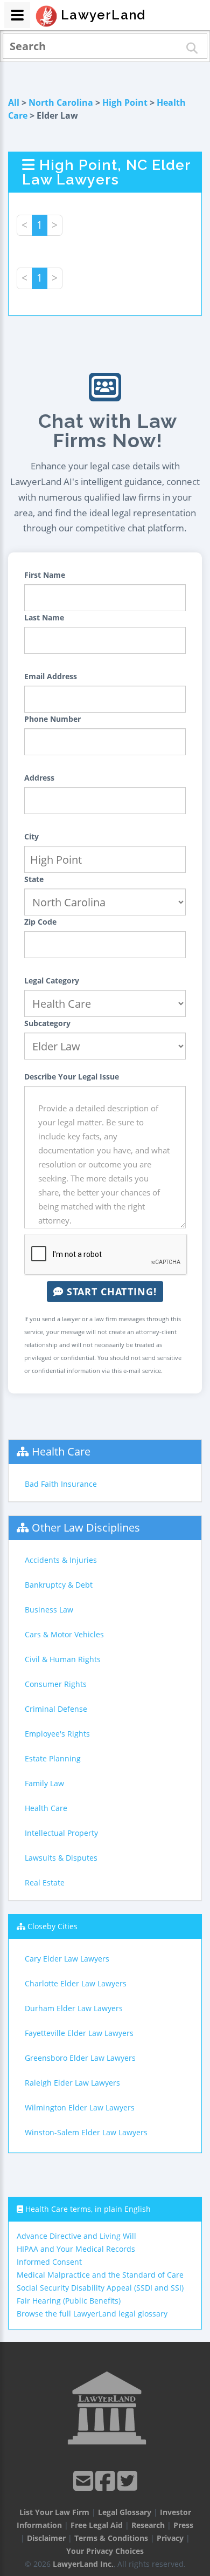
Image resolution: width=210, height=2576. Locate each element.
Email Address (51, 676)
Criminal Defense (56, 1709)
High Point (125, 103)
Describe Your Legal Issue (72, 1077)
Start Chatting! (110, 1292)
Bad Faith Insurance (61, 1484)
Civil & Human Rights (63, 1659)
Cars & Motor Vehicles (64, 1634)
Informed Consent (49, 2262)
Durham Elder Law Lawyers (74, 2008)
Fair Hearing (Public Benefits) (69, 2301)
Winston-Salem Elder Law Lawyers (86, 2132)
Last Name (44, 617)
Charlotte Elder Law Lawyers (76, 1983)
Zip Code (40, 922)
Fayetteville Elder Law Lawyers (79, 2033)
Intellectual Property (61, 1833)
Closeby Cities (52, 1926)
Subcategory (47, 1023)
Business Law (49, 1610)
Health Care (61, 1451)
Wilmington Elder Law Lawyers (80, 2107)
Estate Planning (53, 1758)
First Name (45, 575)
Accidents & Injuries (61, 1560)
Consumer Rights (56, 1684)
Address (39, 778)
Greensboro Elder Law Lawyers (80, 2058)
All (14, 103)
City (31, 836)
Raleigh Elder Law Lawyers (72, 2083)
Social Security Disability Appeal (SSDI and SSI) (100, 2288)
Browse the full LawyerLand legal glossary (92, 2314)
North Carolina (61, 103)
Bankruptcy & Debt (59, 1585)
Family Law (44, 1783)
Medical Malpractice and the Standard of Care (100, 2275)
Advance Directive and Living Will (76, 2236)
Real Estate (45, 1883)
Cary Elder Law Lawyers (67, 1959)
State (34, 879)
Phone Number (52, 719)
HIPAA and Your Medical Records (76, 2249)
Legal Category (52, 980)
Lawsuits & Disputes (61, 1858)
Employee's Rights (57, 1734)
